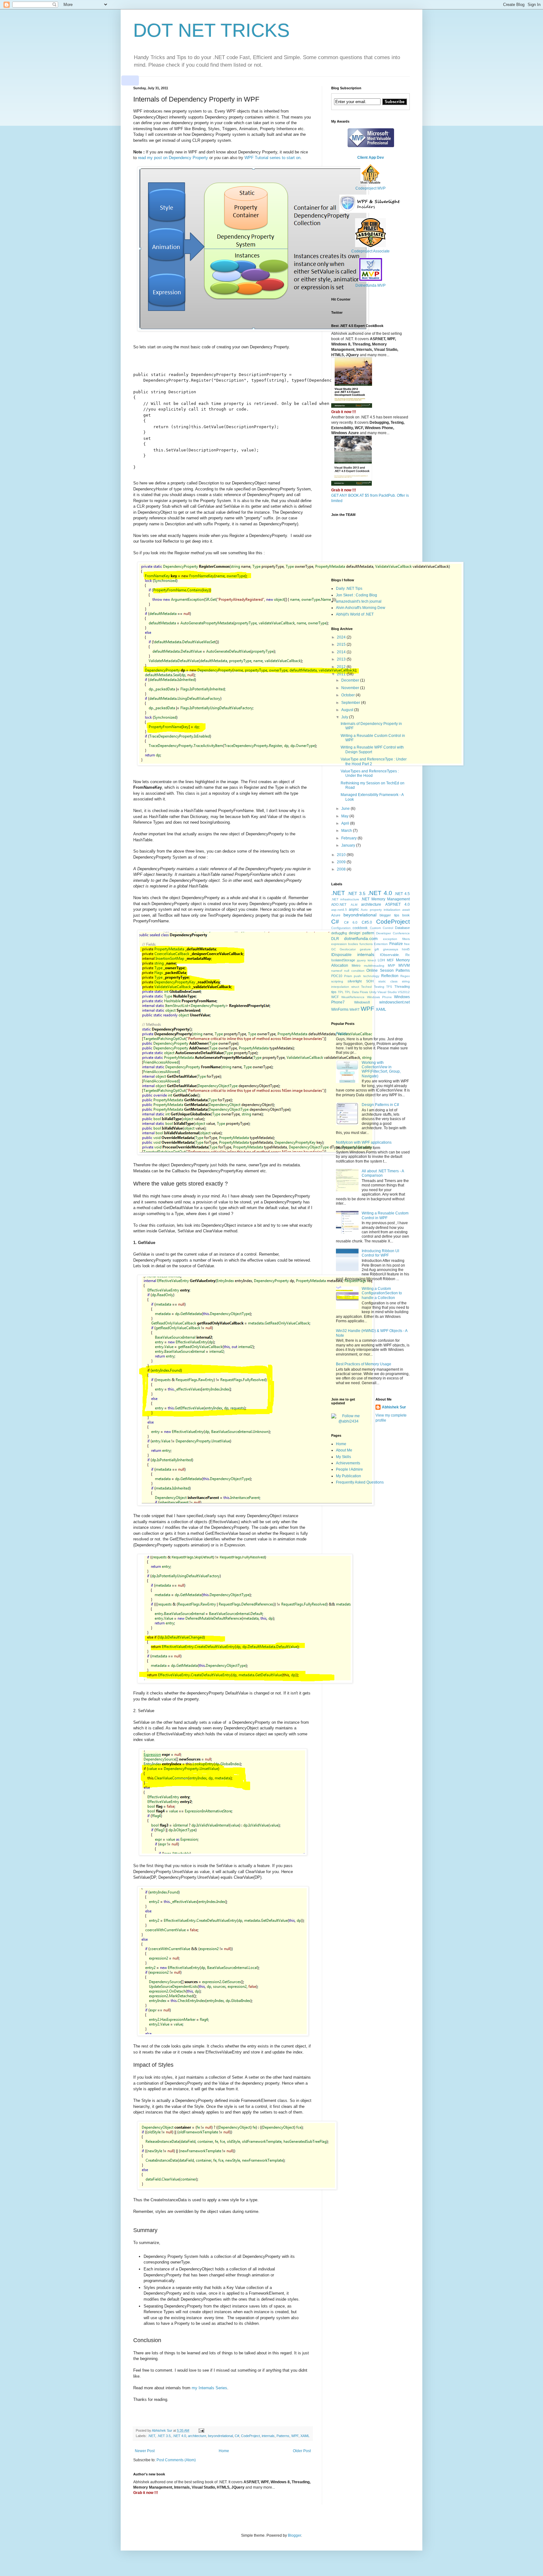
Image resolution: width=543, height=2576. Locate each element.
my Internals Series (209, 2388)
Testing (379, 987)
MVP (391, 965)
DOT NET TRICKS (211, 30)
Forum (341, 1034)
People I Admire (349, 1469)
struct (355, 987)
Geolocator (348, 949)
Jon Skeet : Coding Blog (357, 595)
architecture (197, 2436)
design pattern (362, 933)
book (406, 915)
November (351, 688)
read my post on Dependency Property (173, 158)
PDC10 (337, 976)
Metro (356, 965)
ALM (354, 905)
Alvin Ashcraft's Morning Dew (361, 608)
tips (334, 992)
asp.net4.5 (339, 910)
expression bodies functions (352, 944)
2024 (342, 637)
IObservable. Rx (395, 955)
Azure (336, 915)
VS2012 (404, 992)
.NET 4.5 (402, 894)
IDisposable (341, 955)
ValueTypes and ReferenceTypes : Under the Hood (370, 773)
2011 (342, 674)
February (349, 838)
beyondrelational (220, 2436)
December (351, 680)
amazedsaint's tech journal (359, 601)
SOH (370, 981)
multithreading (374, 966)
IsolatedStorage (343, 960)
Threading (402, 987)
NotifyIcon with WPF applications (364, 1142)
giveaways (391, 949)
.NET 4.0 (179, 2436)
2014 (342, 652)
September (351, 703)
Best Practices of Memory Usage (364, 1364)
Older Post (302, 2451)
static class (388, 981)
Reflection (390, 976)
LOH (381, 960)
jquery (361, 960)
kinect (372, 960)
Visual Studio (387, 992)
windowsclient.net (395, 1002)
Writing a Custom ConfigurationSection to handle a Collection (382, 1293)
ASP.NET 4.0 (398, 904)
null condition (354, 971)
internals (268, 2436)
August (348, 710)
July (345, 717)
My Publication (348, 1476)
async (354, 909)
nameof (337, 971)
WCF (335, 997)
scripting (337, 981)
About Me (344, 1450)
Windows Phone (379, 997)
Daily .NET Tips (349, 589)
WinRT (355, 1009)
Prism (348, 976)
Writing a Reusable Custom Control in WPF (385, 1215)
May (345, 816)
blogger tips (389, 915)
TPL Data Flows (356, 992)
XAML (305, 2436)
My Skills (343, 1457)
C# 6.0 (351, 922)
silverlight (355, 981)
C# (237, 2436)
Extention (381, 944)
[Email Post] (201, 2430)
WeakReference (353, 997)
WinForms (340, 1009)
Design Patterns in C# (380, 1105)
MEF (390, 960)
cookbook (360, 928)
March (347, 831)
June (346, 809)
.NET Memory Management (385, 899)
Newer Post (145, 2451)
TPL (341, 992)
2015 (342, 644)
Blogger (294, 2535)
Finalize (396, 944)
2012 (342, 667)
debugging (339, 933)
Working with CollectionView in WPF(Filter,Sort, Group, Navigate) (381, 1069)
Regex (405, 976)
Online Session (380, 970)
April (346, 823)
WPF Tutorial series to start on (272, 158)
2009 (342, 862)
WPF (295, 2436)
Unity (373, 992)
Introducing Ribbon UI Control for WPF (380, 1253)
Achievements (348, 1463)
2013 (342, 659)
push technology (366, 976)
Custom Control (381, 928)
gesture (365, 949)
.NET (151, 2436)
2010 (342, 855)
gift (377, 949)
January (349, 845)
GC (334, 949)
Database (402, 928)
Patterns (283, 2436)
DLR (335, 939)
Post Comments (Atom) (176, 2460)
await (406, 910)
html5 (406, 949)
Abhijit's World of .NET (355, 614)
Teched (366, 987)
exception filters (396, 939)
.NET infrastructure (345, 899)
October (348, 695)
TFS (389, 987)
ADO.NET (339, 904)
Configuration (341, 928)
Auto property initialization (380, 910)
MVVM (404, 965)
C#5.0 (367, 922)
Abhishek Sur (394, 1407)
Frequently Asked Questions (360, 1482)
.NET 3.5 (164, 2436)
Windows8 (362, 1002)
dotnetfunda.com (361, 938)
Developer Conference (393, 933)
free (407, 944)
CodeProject (250, 2436)
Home (224, 2451)
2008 (342, 869)
